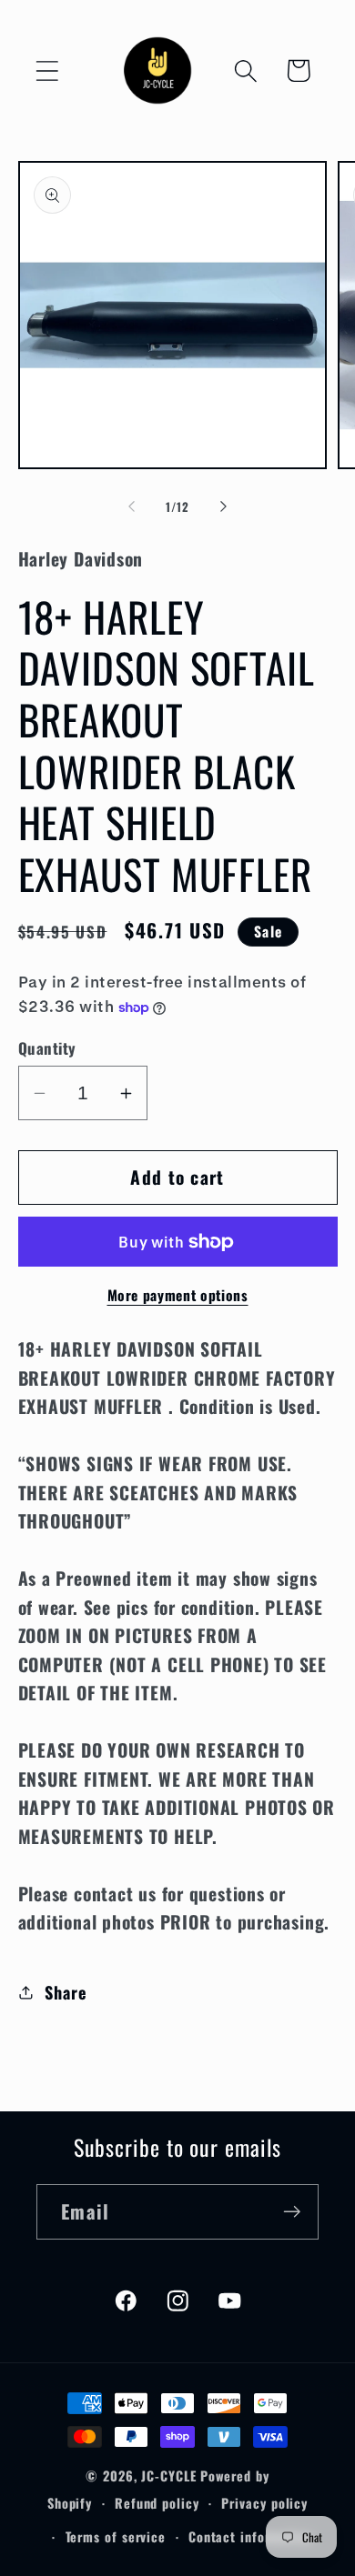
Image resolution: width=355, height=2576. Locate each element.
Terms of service (116, 2536)
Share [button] (66, 1992)
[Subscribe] (292, 2212)
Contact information (250, 2536)
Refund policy (157, 2503)
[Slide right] (224, 506)
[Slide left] (131, 506)
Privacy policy (264, 2503)
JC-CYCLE (168, 2476)
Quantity (47, 1048)
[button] (47, 70)
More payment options (178, 1296)
